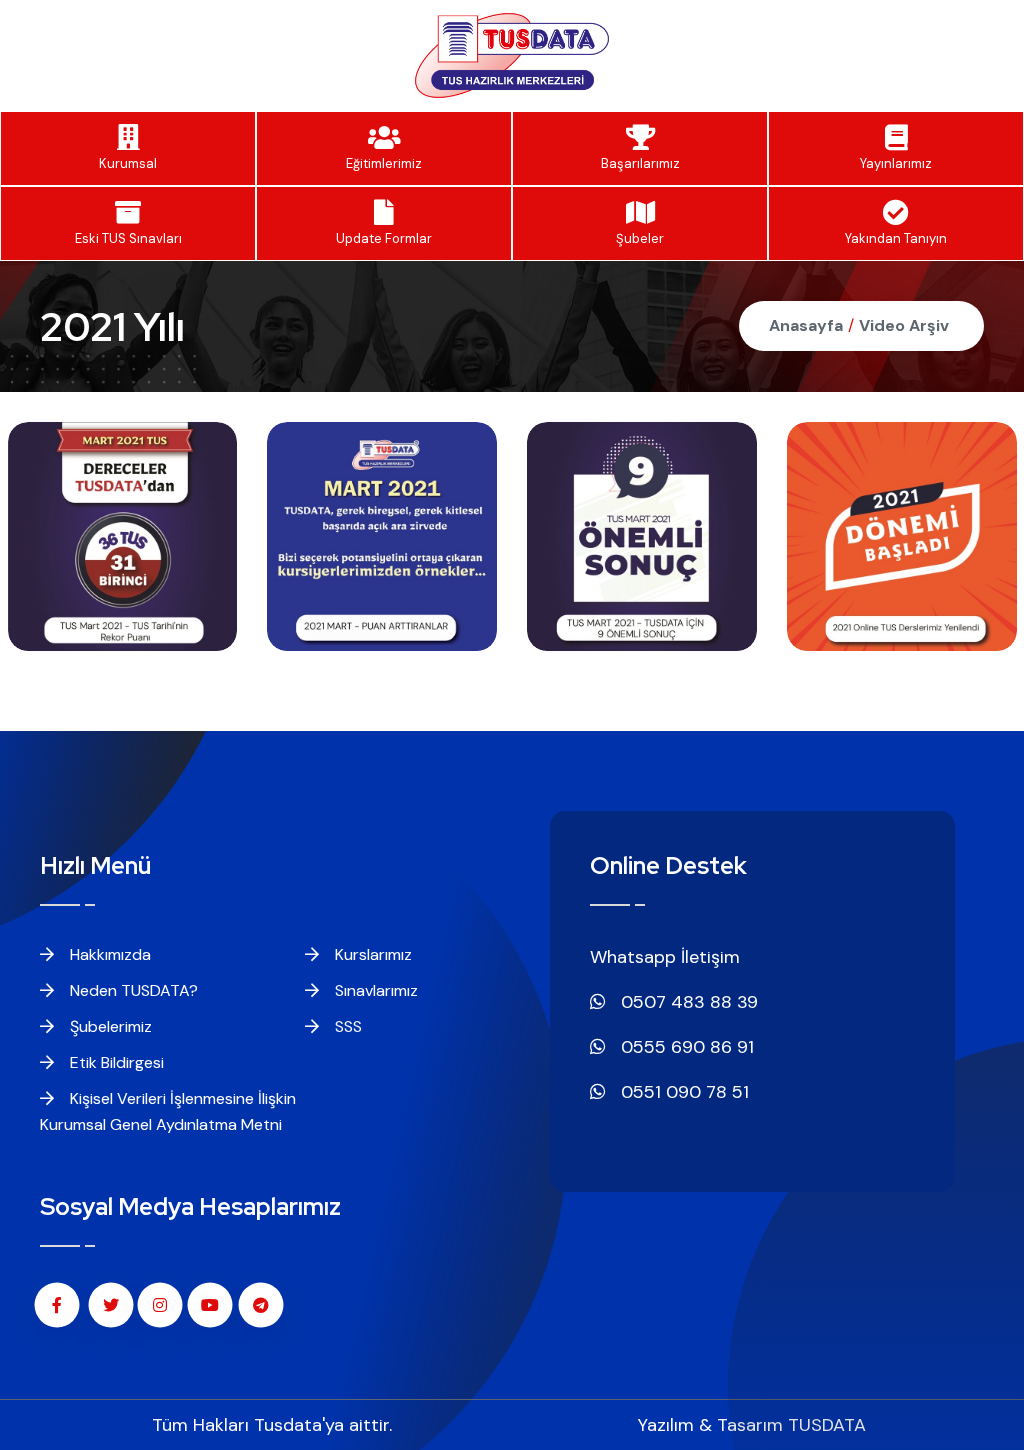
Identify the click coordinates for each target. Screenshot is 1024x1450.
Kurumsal (128, 163)
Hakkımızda (108, 954)
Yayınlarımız (896, 163)
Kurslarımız (371, 954)
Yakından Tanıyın (896, 238)
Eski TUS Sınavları (128, 238)
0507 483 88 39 (687, 1002)
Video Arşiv (904, 325)
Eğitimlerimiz (384, 163)
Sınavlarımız (374, 990)
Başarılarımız (640, 163)
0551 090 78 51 (682, 1092)
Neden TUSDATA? (132, 990)
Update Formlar (384, 238)
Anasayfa (806, 325)
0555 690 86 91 (685, 1047)
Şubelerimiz (109, 1026)
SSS (346, 1026)
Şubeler (640, 238)
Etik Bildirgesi (115, 1062)
